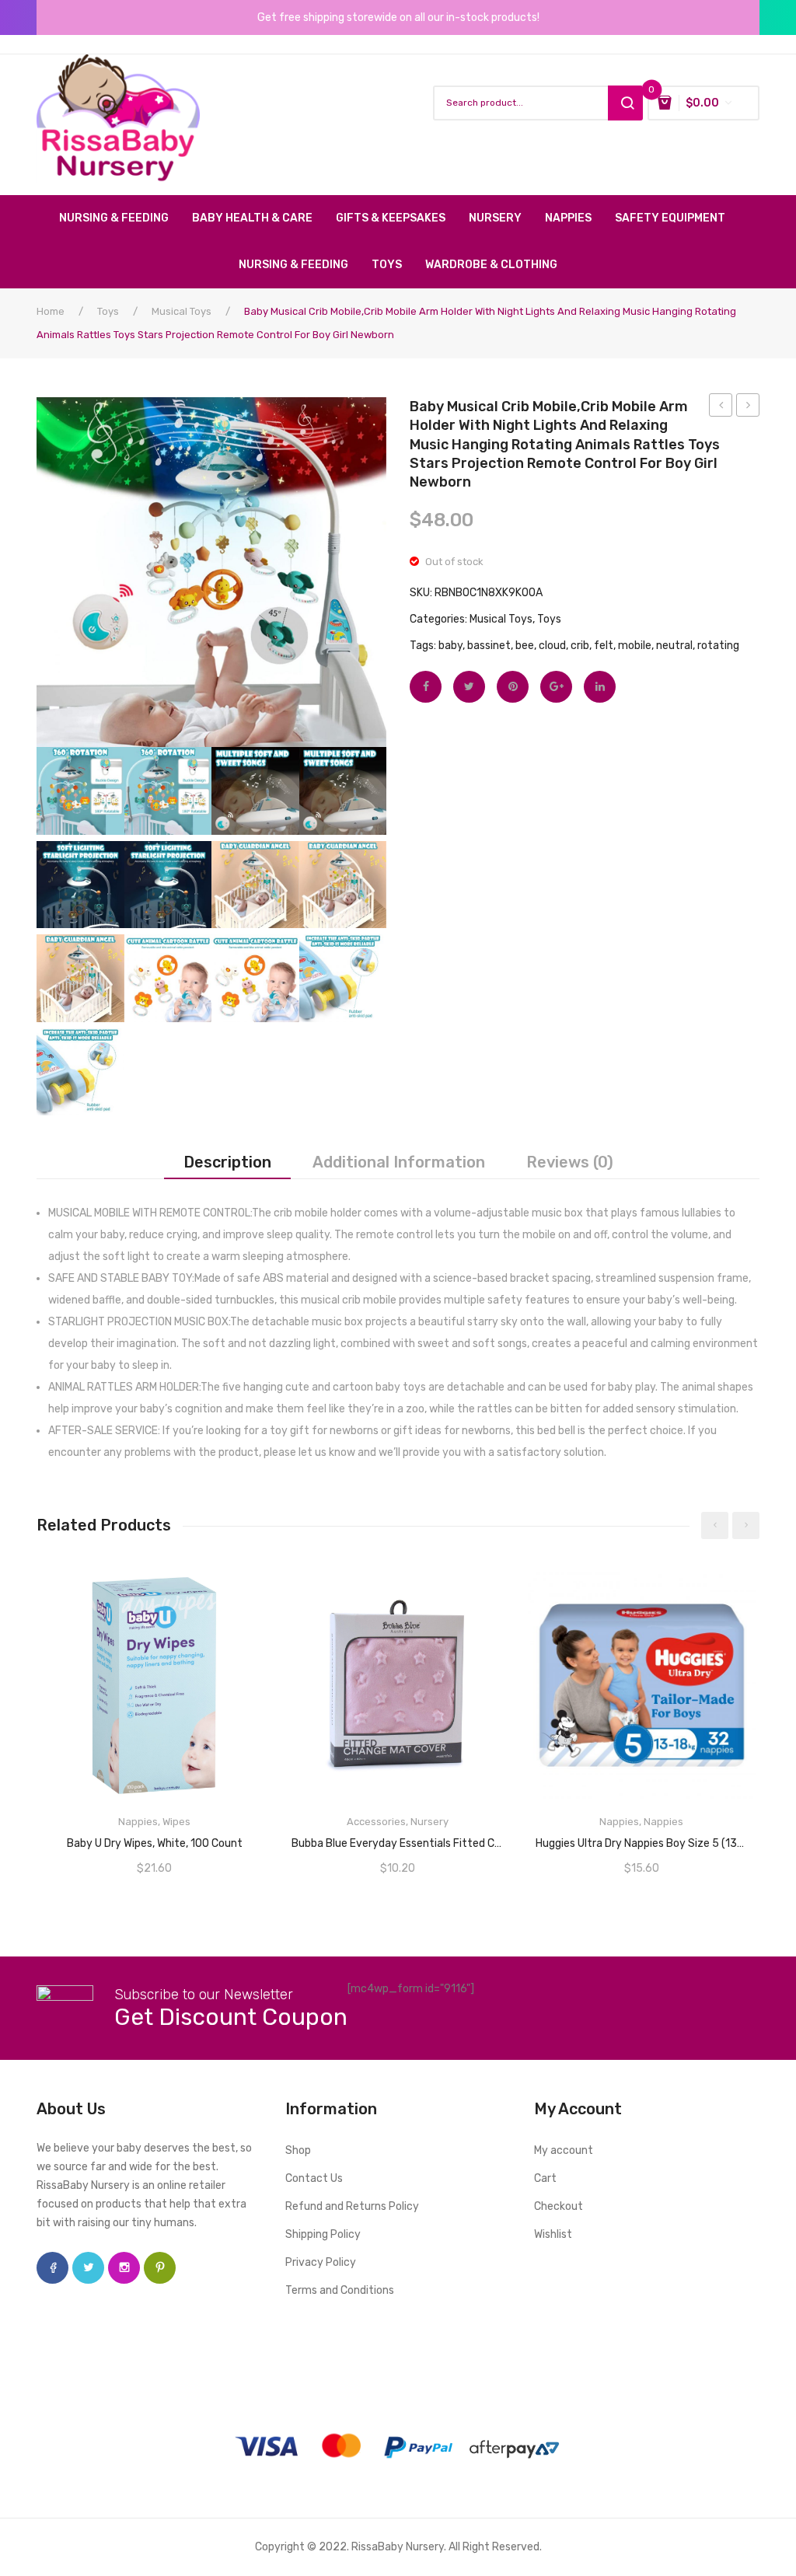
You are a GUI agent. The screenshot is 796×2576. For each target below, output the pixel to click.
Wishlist (553, 2234)
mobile (635, 646)
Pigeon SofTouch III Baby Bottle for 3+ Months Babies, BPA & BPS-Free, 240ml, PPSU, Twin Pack (721, 407)
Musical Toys (182, 311)
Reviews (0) (570, 1162)
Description (227, 1162)
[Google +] (556, 687)
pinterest (160, 2268)
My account (564, 2150)
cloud (552, 646)
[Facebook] (426, 687)
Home (51, 311)
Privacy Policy (321, 2262)
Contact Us (314, 2178)
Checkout (559, 2206)
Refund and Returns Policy (352, 2206)
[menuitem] (120, 218)
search (625, 103)
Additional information (399, 1162)
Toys (108, 311)
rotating (718, 646)
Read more (155, 1838)
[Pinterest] (513, 687)
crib (580, 646)
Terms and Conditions (340, 2290)
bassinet (489, 646)
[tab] (227, 1162)
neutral (674, 646)
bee (525, 646)
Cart (545, 2178)
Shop (298, 2150)
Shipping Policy (323, 2234)
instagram (124, 2268)
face (52, 2268)
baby (450, 646)
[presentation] (715, 1525)
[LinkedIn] (600, 687)
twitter (88, 2268)
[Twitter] (469, 687)
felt (604, 646)
